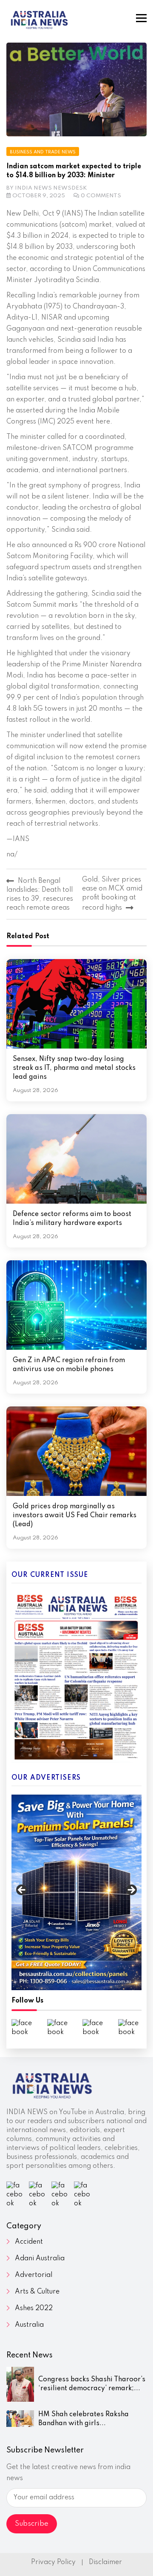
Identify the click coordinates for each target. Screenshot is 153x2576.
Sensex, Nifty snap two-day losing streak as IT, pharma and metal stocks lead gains (74, 1068)
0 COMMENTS (101, 196)
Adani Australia (40, 2259)
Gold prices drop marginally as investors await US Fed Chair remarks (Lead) (75, 1516)
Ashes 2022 (34, 2308)
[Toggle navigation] (141, 18)
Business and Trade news (43, 152)
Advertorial (34, 2275)
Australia (29, 2325)
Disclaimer (105, 2562)
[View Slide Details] (76, 1892)
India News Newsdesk (51, 188)
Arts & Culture (37, 2292)
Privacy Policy (53, 2562)
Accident (29, 2242)
